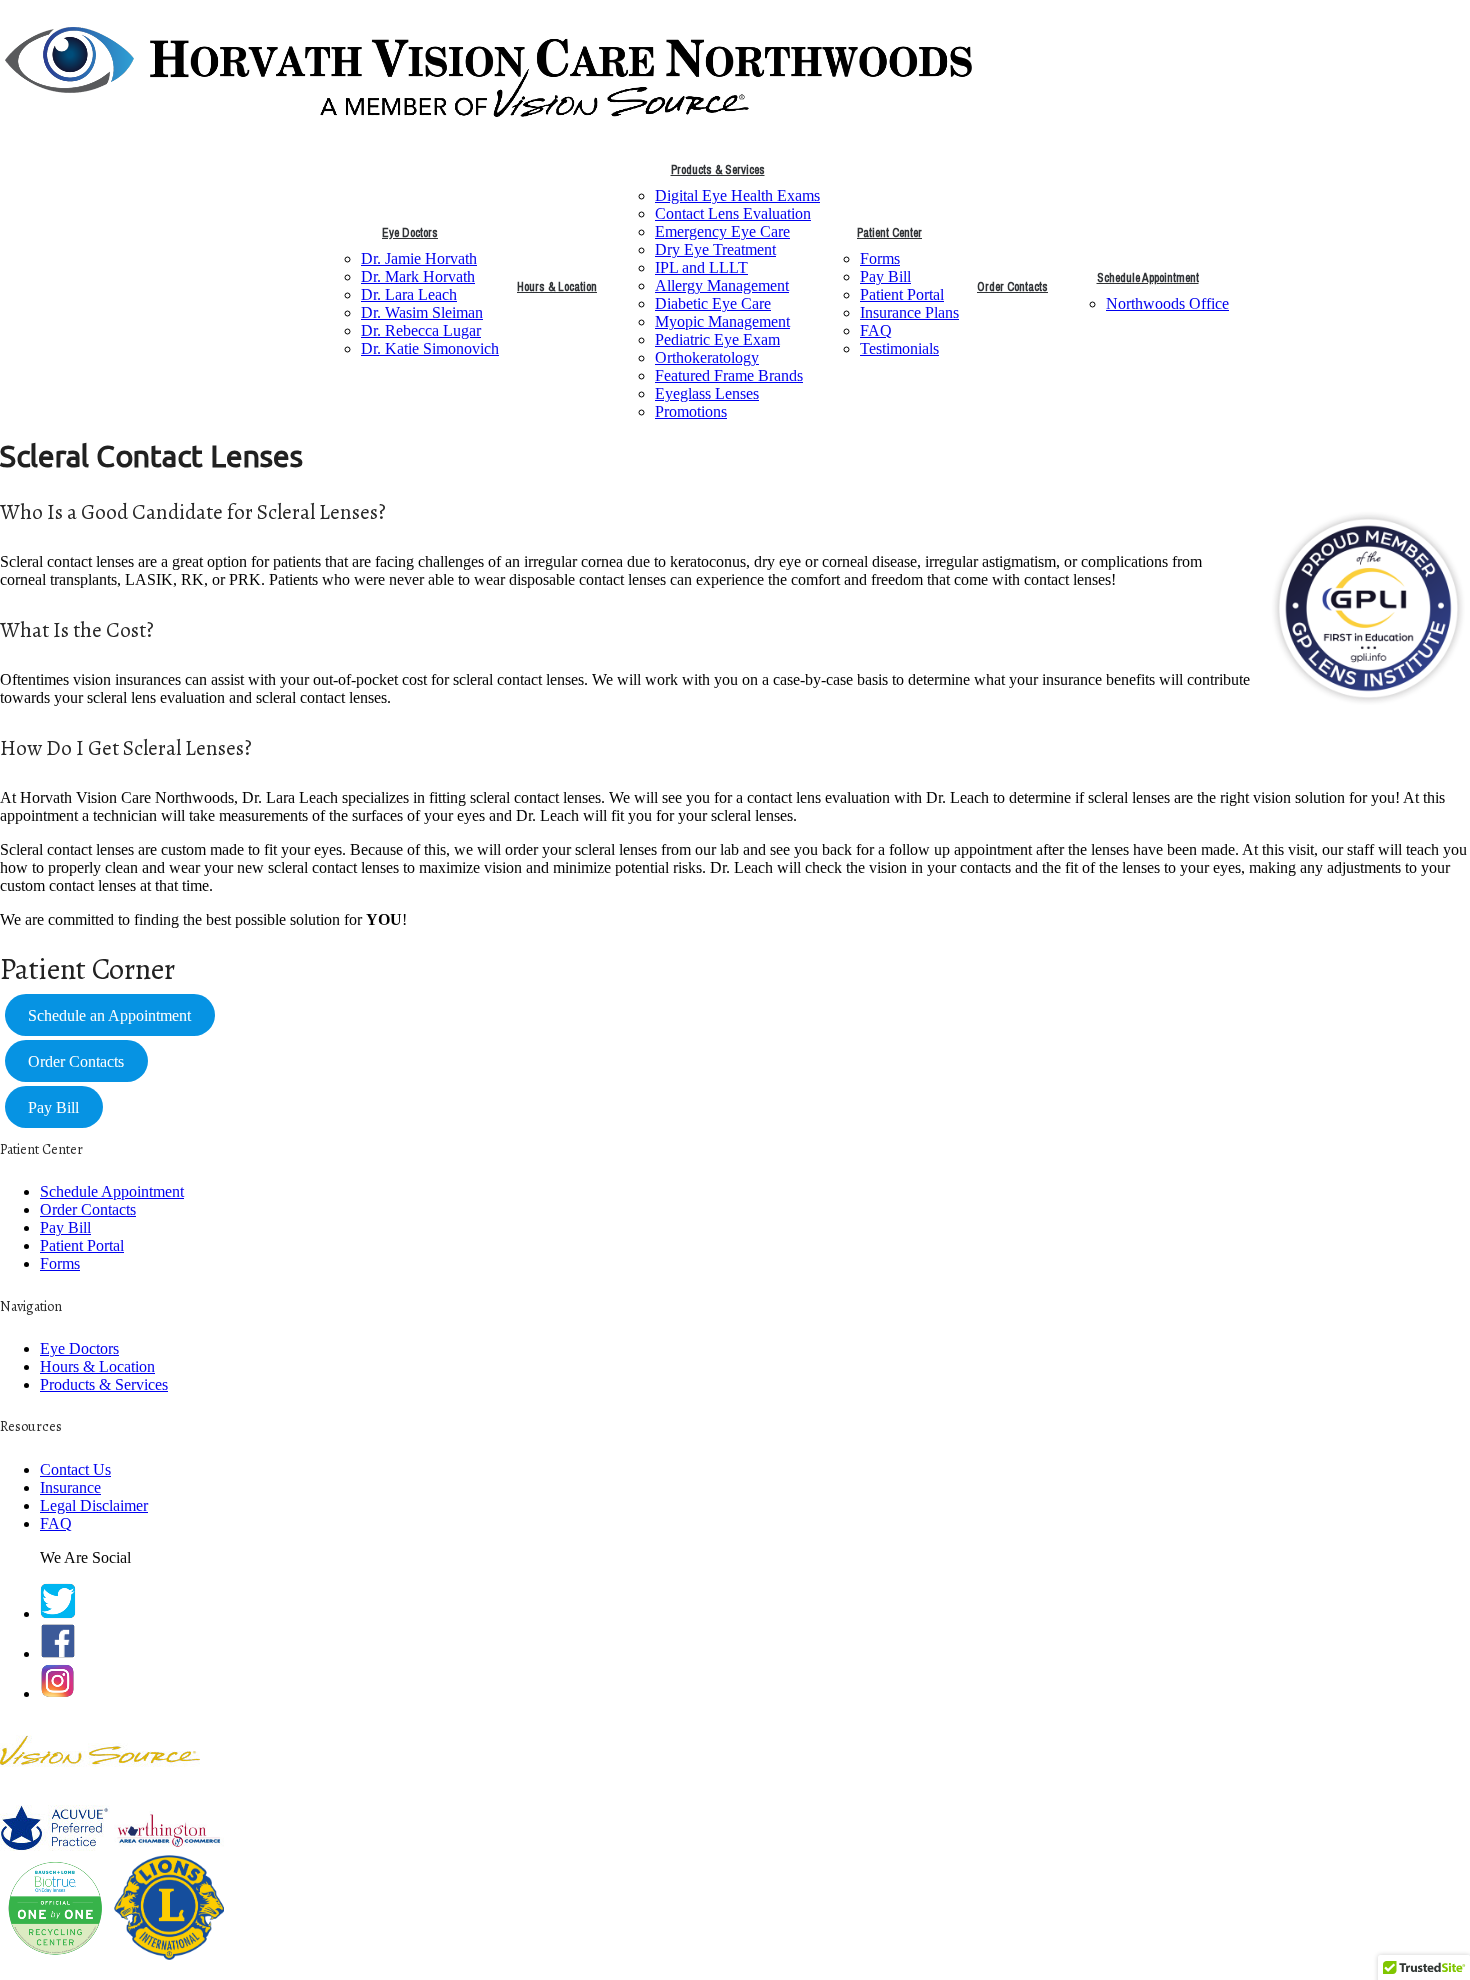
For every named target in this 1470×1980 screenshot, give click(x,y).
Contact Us (75, 1469)
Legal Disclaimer (94, 1505)
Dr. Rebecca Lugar (421, 330)
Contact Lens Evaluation (733, 213)
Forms (880, 258)
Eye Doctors (410, 233)
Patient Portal (902, 294)
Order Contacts (1012, 287)
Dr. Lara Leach (409, 294)
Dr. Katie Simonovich (430, 348)
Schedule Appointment (1148, 278)
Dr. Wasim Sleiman (422, 312)
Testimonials (899, 348)
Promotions (691, 411)
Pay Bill (885, 276)
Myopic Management (722, 321)
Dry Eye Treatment (715, 249)
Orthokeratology (707, 357)
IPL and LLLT (701, 267)
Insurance (70, 1487)
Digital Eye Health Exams (737, 195)
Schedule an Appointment (109, 1015)
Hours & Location (557, 287)
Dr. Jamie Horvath (419, 258)
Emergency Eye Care (722, 231)
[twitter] (58, 1613)
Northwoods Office (1167, 303)
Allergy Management (722, 285)
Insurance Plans (909, 312)
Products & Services (718, 170)
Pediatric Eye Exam (717, 339)
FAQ (876, 330)
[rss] (58, 1693)
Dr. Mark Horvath (418, 276)
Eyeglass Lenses (707, 393)
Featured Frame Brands (729, 375)
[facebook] (58, 1653)
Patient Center (889, 233)
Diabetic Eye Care (713, 303)
